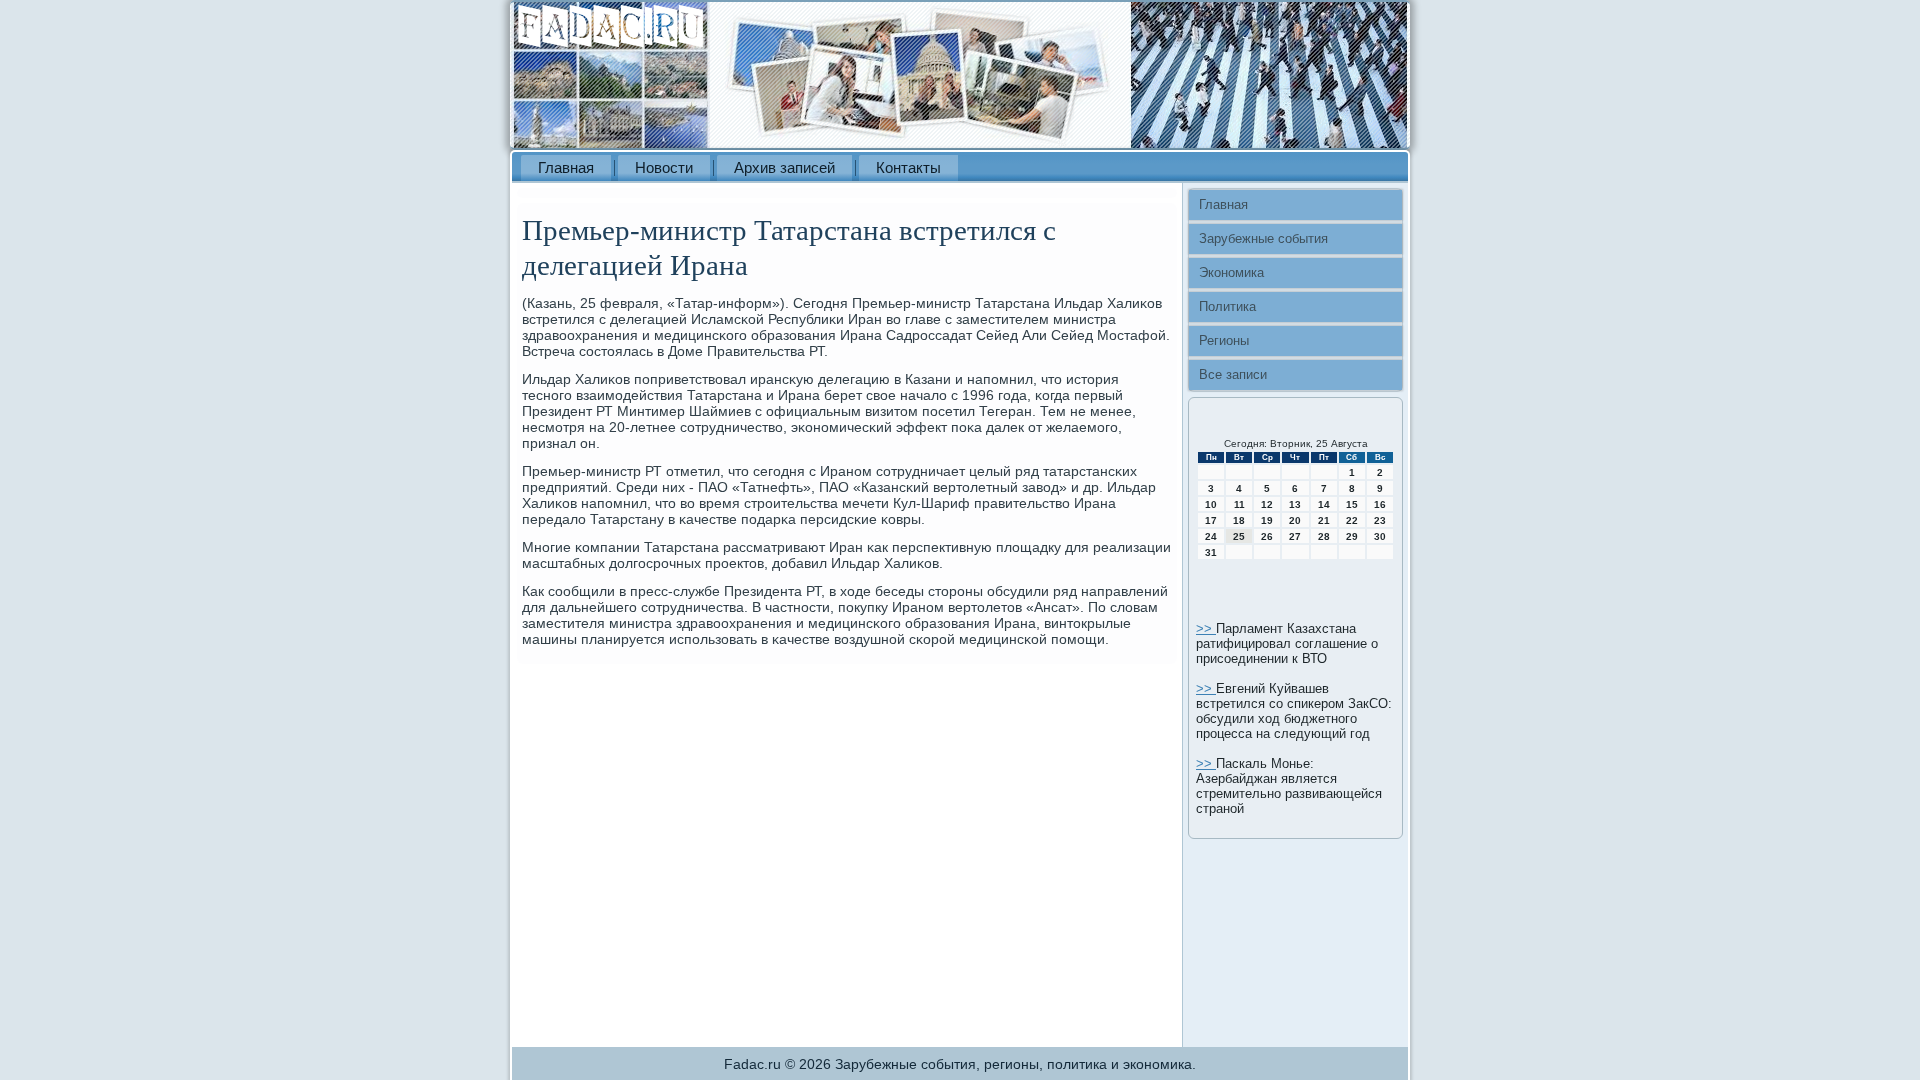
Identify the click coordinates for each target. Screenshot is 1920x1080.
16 (1380, 504)
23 (1380, 520)
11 (1239, 504)
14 (1324, 504)
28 (1324, 536)
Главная (566, 167)
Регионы (1224, 340)
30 (1380, 536)
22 (1352, 520)
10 (1211, 504)
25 (1239, 536)
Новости (664, 167)
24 (1211, 536)
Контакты (908, 167)
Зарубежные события (1263, 238)
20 (1295, 520)
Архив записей (784, 167)
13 (1295, 504)
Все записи (1233, 374)
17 (1211, 520)
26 (1267, 536)
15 (1352, 504)
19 (1267, 520)
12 (1267, 504)
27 (1295, 536)
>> (1206, 628)
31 (1211, 552)
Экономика (1231, 272)
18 (1239, 520)
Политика (1227, 306)
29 (1352, 536)
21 (1324, 520)
